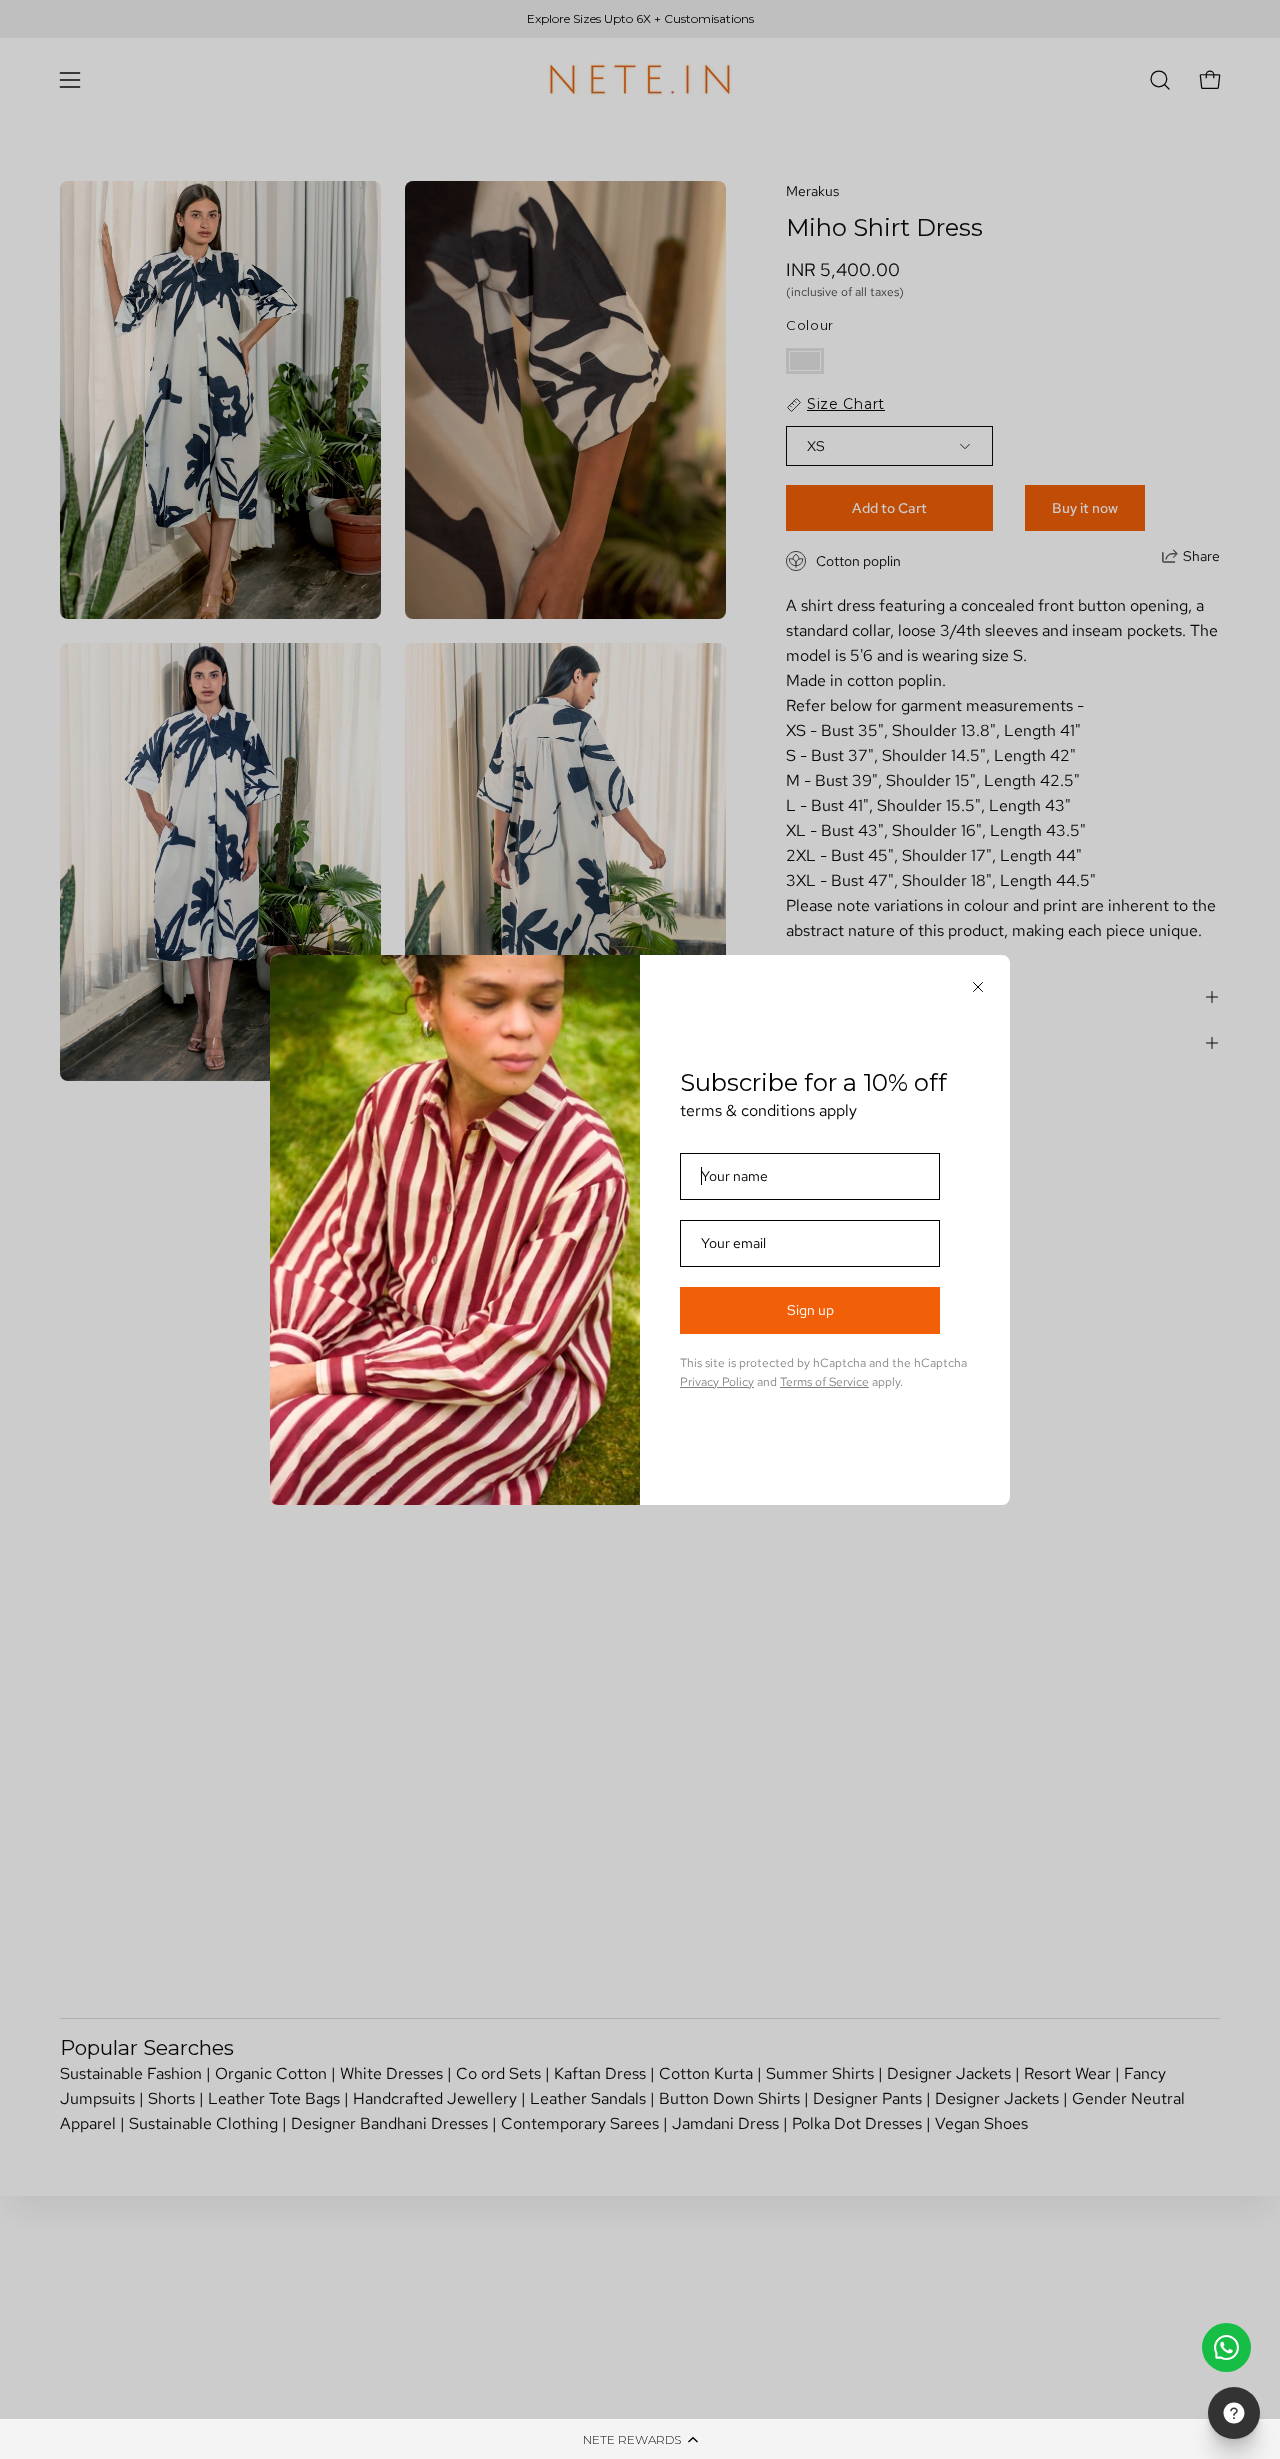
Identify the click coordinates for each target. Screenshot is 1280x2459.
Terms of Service (824, 1382)
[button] (640, 2439)
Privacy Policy (717, 1382)
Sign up (810, 1310)
